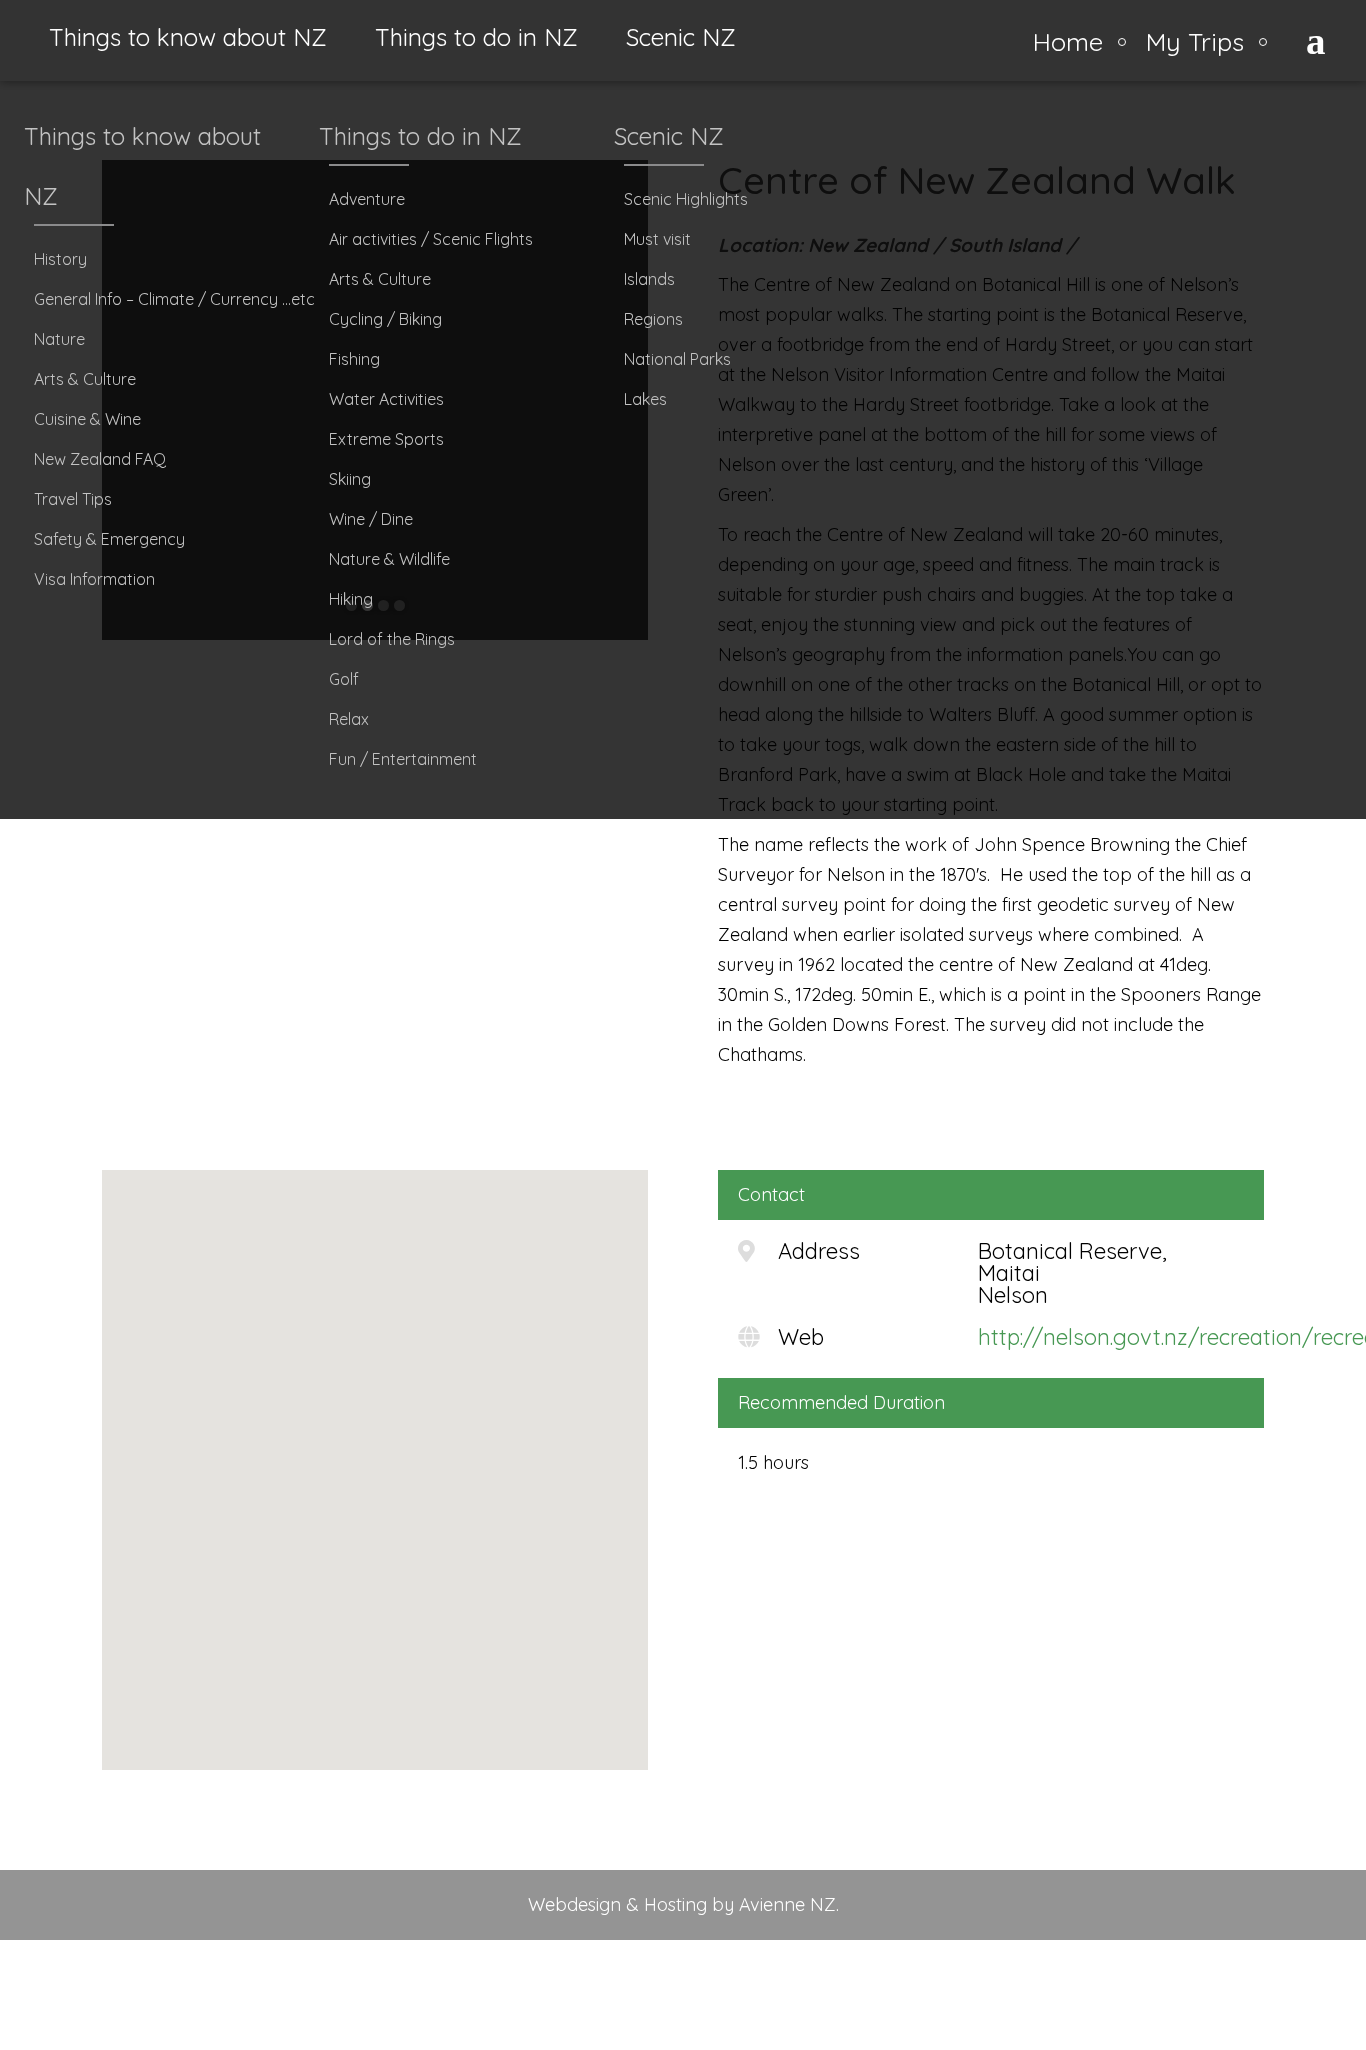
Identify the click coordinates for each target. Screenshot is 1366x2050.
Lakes (645, 399)
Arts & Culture (85, 379)
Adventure (367, 199)
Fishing (354, 359)
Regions (653, 319)
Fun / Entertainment (403, 759)
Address (819, 1251)
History (60, 259)
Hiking (351, 599)
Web (801, 1337)
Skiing (350, 479)
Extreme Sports (386, 439)
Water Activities (386, 399)
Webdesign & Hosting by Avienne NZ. (683, 1904)
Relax (349, 719)
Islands (649, 279)
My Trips (1195, 41)
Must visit (657, 239)
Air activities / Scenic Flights (431, 239)
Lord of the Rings (392, 639)
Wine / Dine (371, 519)
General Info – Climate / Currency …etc (169, 299)
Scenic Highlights (686, 199)
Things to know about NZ (188, 37)
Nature (59, 339)
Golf (344, 679)
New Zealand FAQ (100, 459)
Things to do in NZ (476, 37)
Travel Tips (73, 499)
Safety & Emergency (109, 539)
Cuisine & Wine (87, 419)
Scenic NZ (681, 37)
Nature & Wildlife (389, 559)
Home (1068, 41)
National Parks (677, 359)
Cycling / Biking (385, 319)
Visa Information (94, 579)
